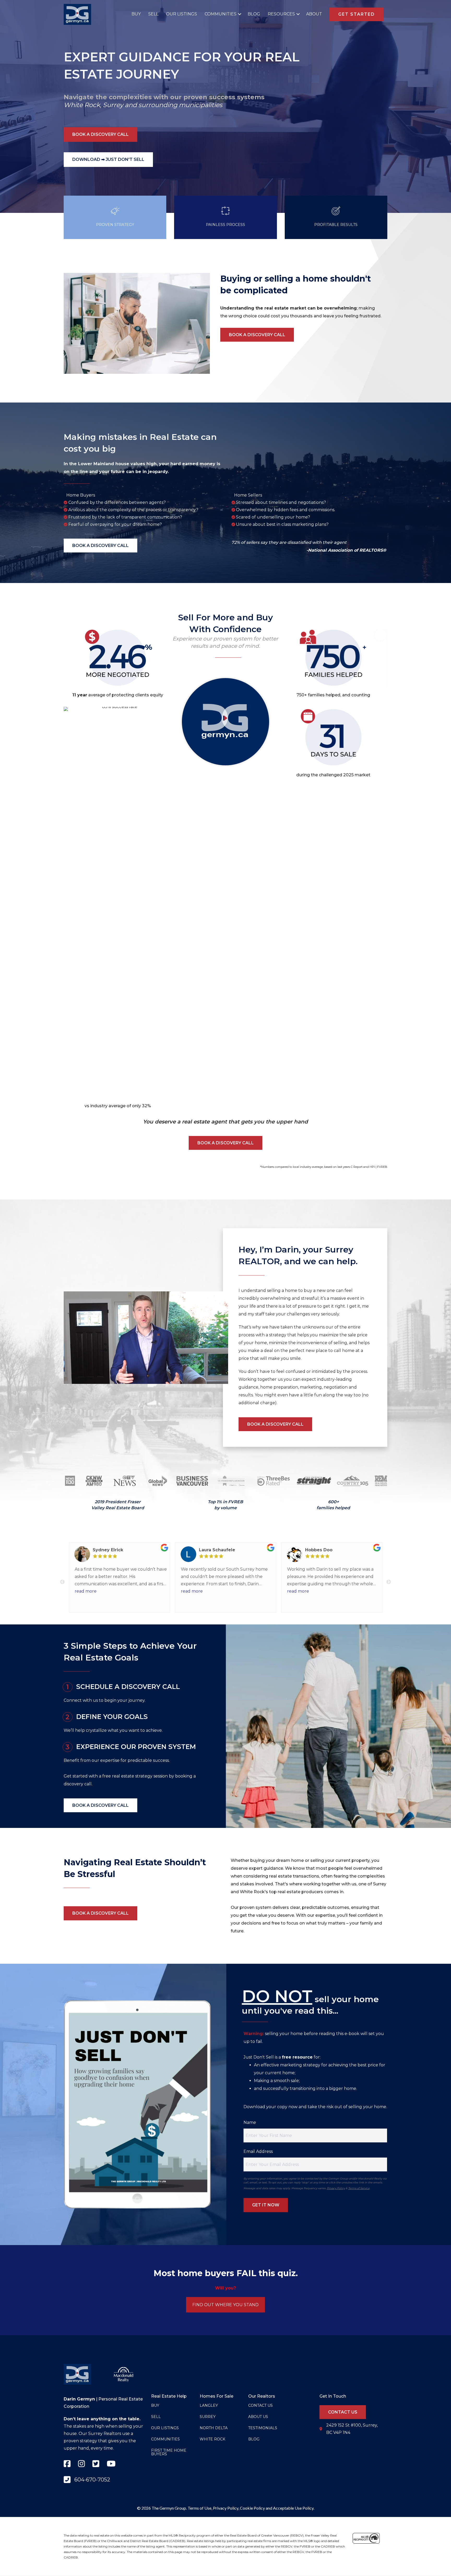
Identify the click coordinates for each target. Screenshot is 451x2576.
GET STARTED (357, 14)
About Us (258, 2417)
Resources (281, 14)
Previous (62, 1582)
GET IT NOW (266, 2205)
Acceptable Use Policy (293, 2508)
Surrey (113, 105)
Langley (209, 2405)
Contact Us (260, 2405)
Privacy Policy (336, 2188)
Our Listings (182, 14)
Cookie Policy (252, 2508)
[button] (238, 14)
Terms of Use (200, 2508)
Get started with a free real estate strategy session (116, 1776)
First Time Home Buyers (169, 2452)
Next (389, 1582)
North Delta (214, 2428)
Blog (254, 14)
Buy (136, 14)
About (314, 14)
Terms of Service (359, 2188)
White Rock (82, 105)
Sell (153, 14)
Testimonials (263, 2428)
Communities (221, 14)
